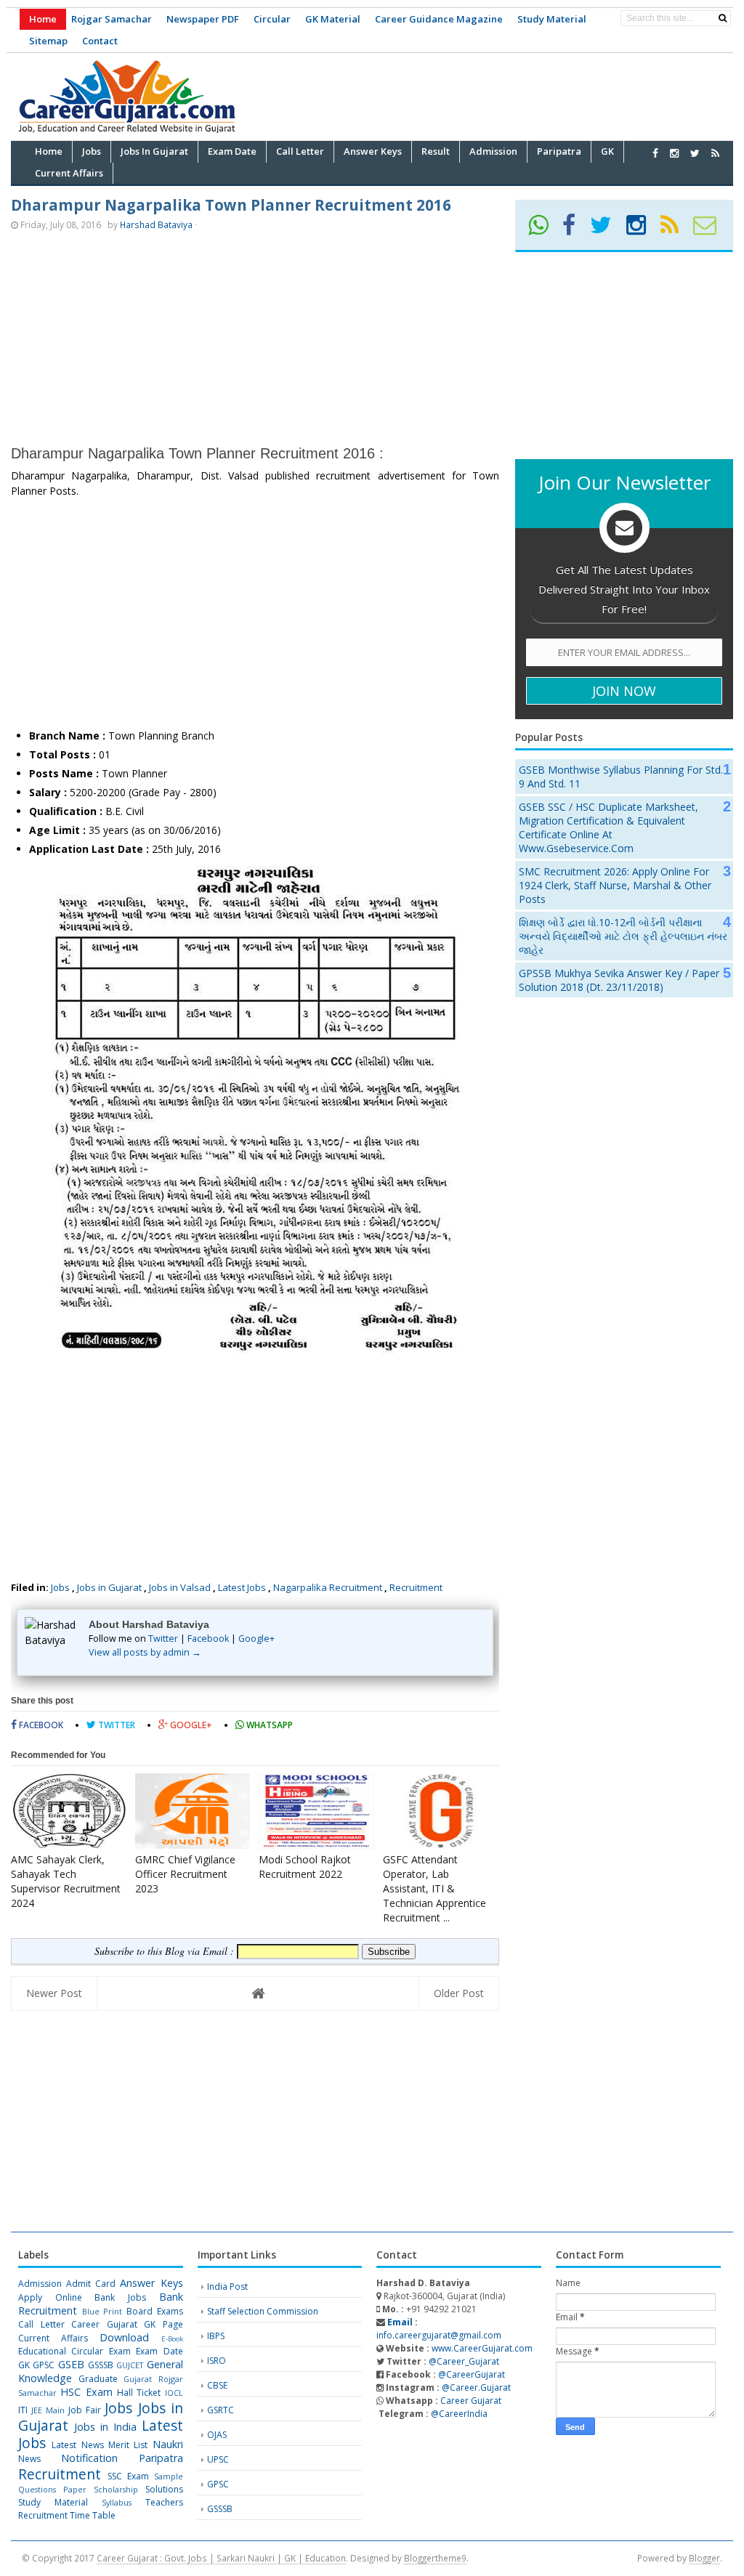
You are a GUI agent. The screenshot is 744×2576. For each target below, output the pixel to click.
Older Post (459, 1993)
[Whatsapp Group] (544, 230)
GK (24, 2365)
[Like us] (655, 153)
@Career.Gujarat (476, 2387)
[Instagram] (642, 230)
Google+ (256, 1639)
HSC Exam (86, 2392)
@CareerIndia (459, 2414)
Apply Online (50, 2297)
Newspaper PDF (203, 19)
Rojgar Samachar (112, 19)
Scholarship (116, 2489)
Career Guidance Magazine (439, 19)
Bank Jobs (120, 2297)
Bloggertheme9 (435, 2558)
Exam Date (159, 2351)
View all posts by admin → (145, 1652)
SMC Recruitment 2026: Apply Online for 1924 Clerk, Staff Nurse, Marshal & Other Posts (615, 885)
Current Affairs (53, 2338)
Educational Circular (61, 2351)
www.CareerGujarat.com (482, 2348)
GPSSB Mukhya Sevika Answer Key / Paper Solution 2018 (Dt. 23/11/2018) (619, 980)
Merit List (128, 2445)
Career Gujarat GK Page (127, 2324)
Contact (100, 41)
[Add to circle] (674, 153)
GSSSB (101, 2365)
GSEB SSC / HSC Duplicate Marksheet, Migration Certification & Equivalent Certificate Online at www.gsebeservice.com (608, 827)
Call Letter (41, 2324)
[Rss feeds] (715, 153)
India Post (227, 2287)
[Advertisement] (469, 94)
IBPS (216, 2336)
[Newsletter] (711, 230)
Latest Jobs (242, 1587)
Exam (120, 2351)
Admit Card (91, 2284)
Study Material (552, 19)
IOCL (174, 2393)
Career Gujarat (471, 2401)
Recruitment (416, 1587)
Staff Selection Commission (263, 2311)
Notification (89, 2458)
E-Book (172, 2339)
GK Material (333, 19)
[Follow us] (695, 153)
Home (43, 19)
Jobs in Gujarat (109, 1587)
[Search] (723, 18)
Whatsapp (268, 1725)
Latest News (77, 2445)
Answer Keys (151, 2283)
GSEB (71, 2364)
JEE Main (48, 2410)
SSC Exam (128, 2476)
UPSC (218, 2459)
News (29, 2459)
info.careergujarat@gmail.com (439, 2329)
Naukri (168, 2444)
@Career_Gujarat (464, 2361)
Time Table (93, 2515)
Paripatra (161, 2458)
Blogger (704, 2558)
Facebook (208, 1639)
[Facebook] (575, 230)
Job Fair (85, 2410)
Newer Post (54, 1993)
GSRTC (221, 2410)
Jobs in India (105, 2427)
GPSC (44, 2365)
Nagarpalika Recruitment (328, 1587)
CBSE (217, 2385)
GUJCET (130, 2365)
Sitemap (48, 41)
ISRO (217, 2361)
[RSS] (676, 230)
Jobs (60, 1587)
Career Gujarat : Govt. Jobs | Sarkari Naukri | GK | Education (221, 2558)
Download (124, 2337)
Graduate (98, 2379)
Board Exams (155, 2311)
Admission (40, 2284)
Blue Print (102, 2311)
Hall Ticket (139, 2393)
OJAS (217, 2435)
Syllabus (117, 2502)
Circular (272, 19)
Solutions (164, 2489)
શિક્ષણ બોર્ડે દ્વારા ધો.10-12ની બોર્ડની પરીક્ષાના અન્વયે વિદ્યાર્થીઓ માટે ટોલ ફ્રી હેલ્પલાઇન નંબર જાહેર (623, 936)
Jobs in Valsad (180, 1587)
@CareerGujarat (472, 2374)
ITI (23, 2410)
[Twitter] (607, 230)
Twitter (163, 1639)
